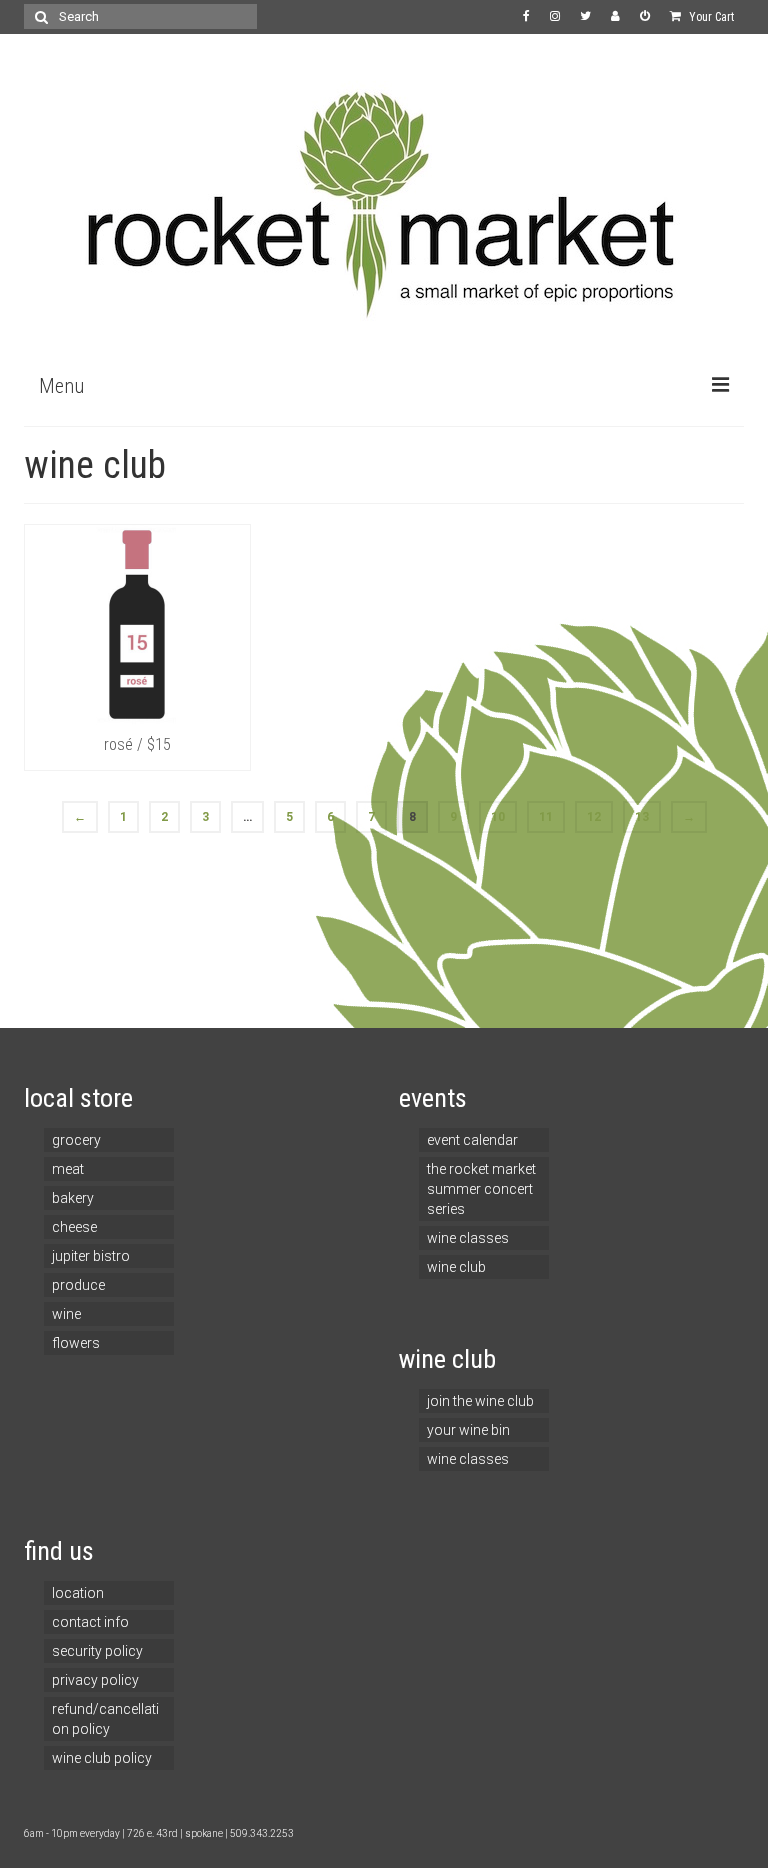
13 (642, 817)
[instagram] (555, 17)
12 (594, 817)
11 (546, 817)
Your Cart (710, 17)
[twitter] (585, 17)
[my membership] (615, 17)
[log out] (645, 17)
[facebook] (526, 17)
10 (498, 817)
